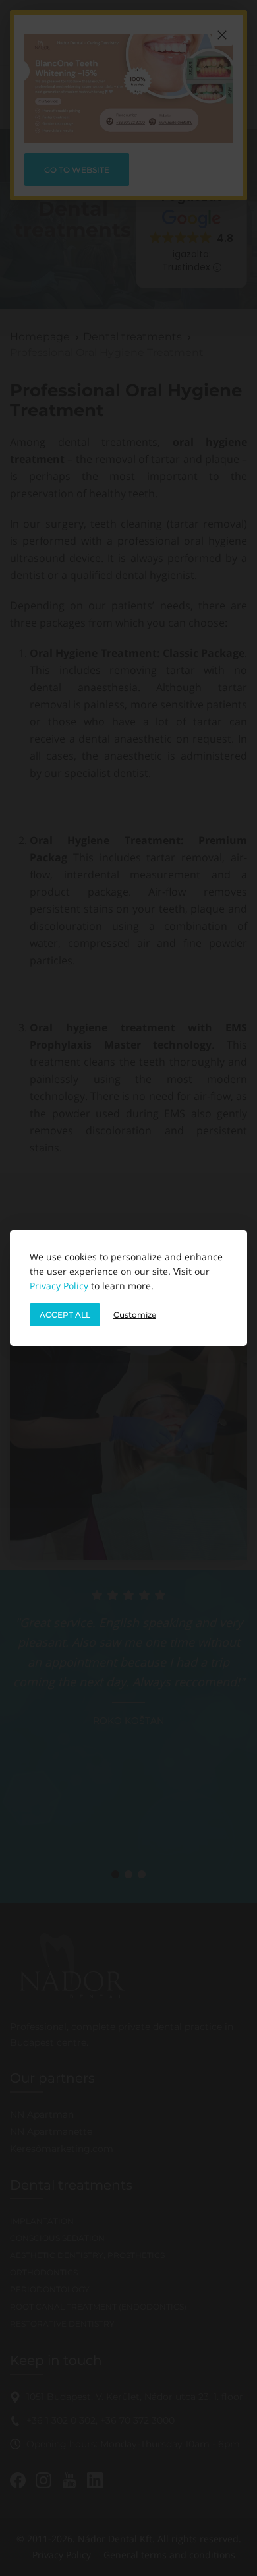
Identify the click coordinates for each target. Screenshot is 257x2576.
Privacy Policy (59, 1286)
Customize (135, 1315)
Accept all (65, 1315)
